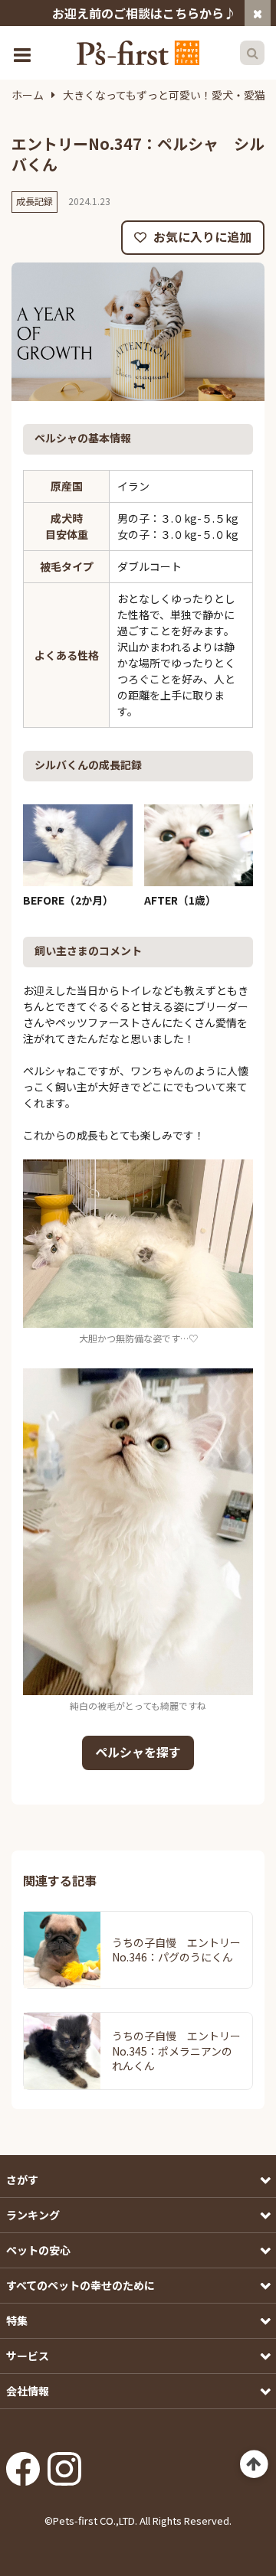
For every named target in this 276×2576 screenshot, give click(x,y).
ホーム (28, 95)
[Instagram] (64, 2464)
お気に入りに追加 (201, 236)
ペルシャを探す (138, 1752)
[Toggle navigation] (24, 53)
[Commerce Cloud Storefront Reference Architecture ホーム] (138, 53)
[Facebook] (23, 2464)
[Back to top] (254, 2465)
